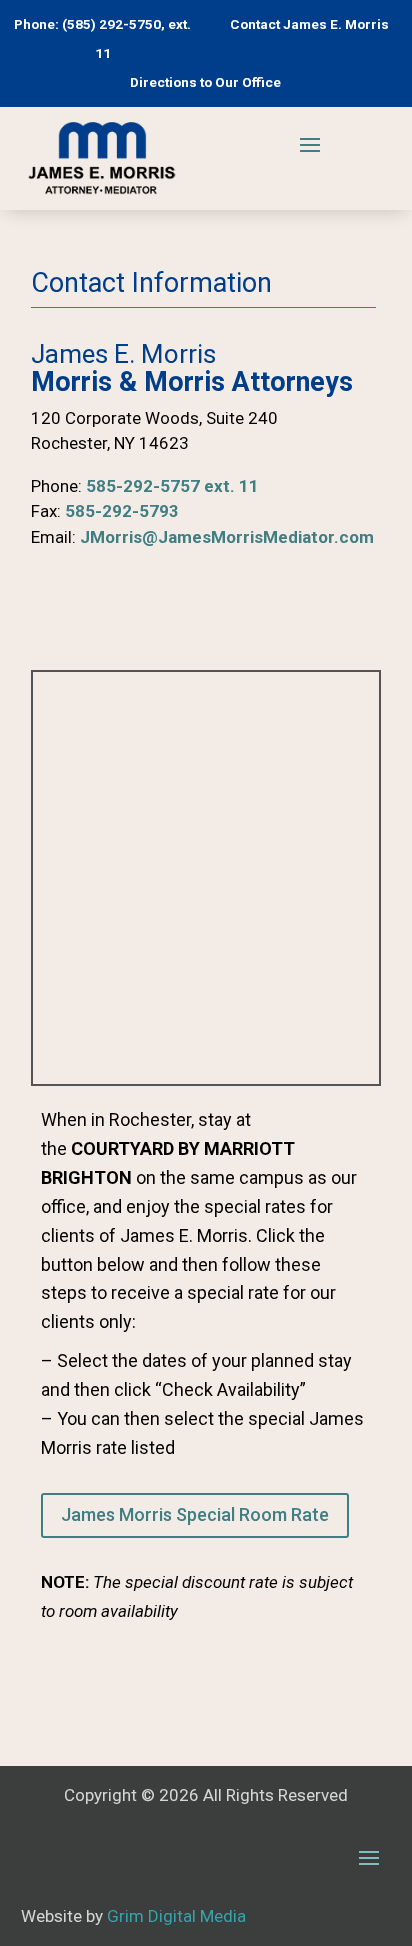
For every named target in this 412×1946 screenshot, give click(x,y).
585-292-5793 (122, 511)
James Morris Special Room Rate (195, 1514)
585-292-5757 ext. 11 (172, 486)
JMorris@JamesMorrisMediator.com (227, 537)
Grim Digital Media (176, 1916)
